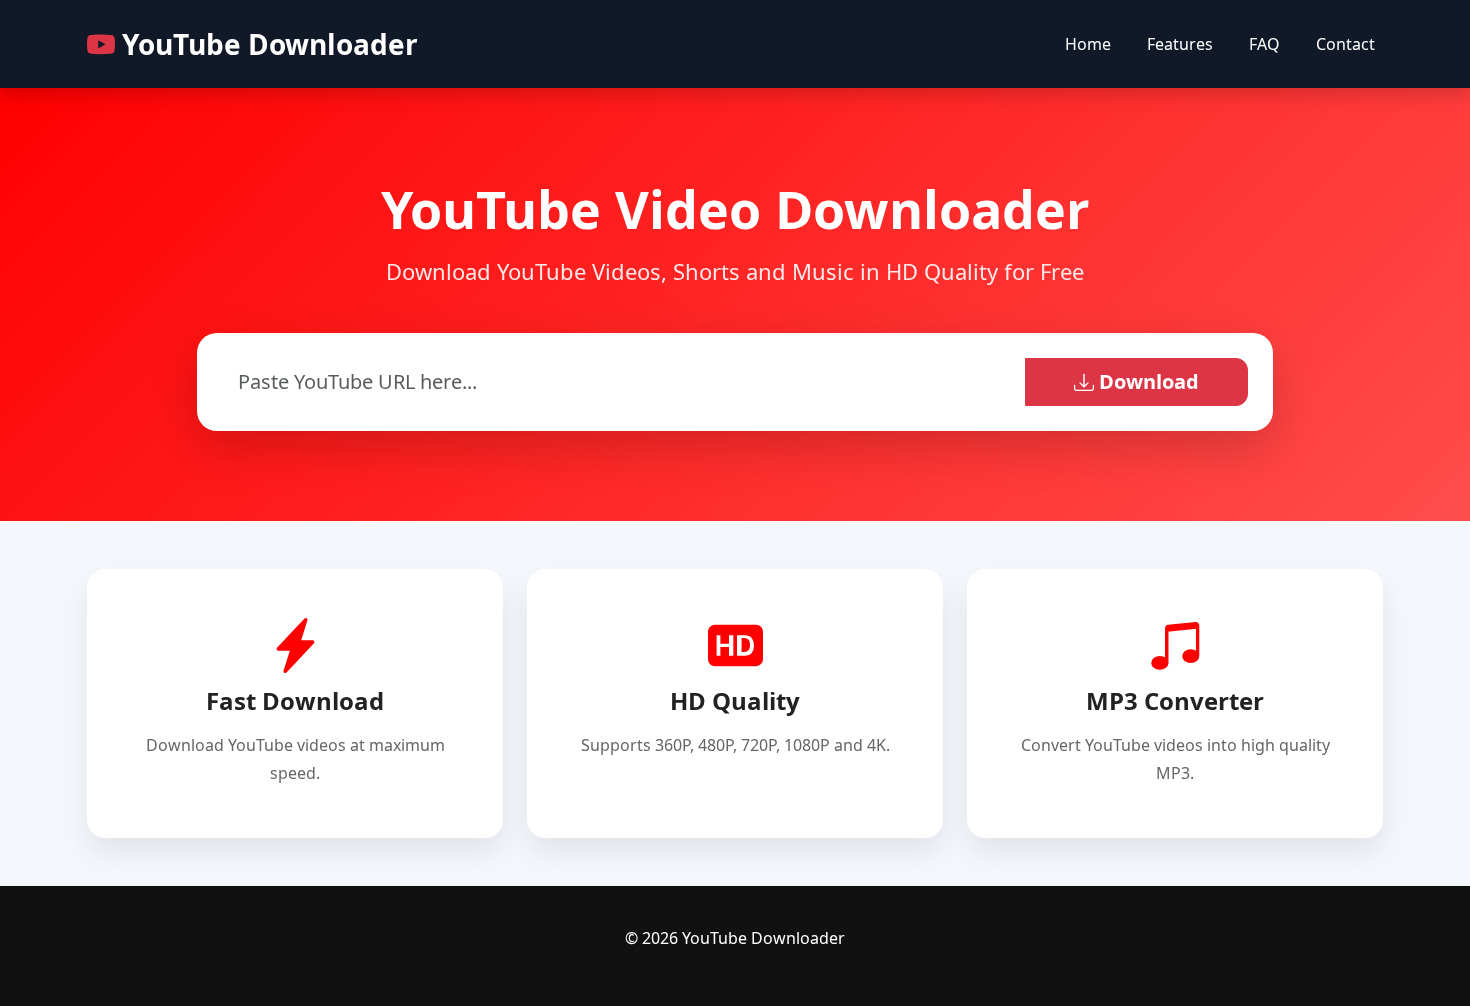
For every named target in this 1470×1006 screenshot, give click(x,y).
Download (1146, 381)
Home (1088, 44)
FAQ (1264, 44)
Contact (1345, 44)
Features (1180, 44)
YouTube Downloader (266, 44)
